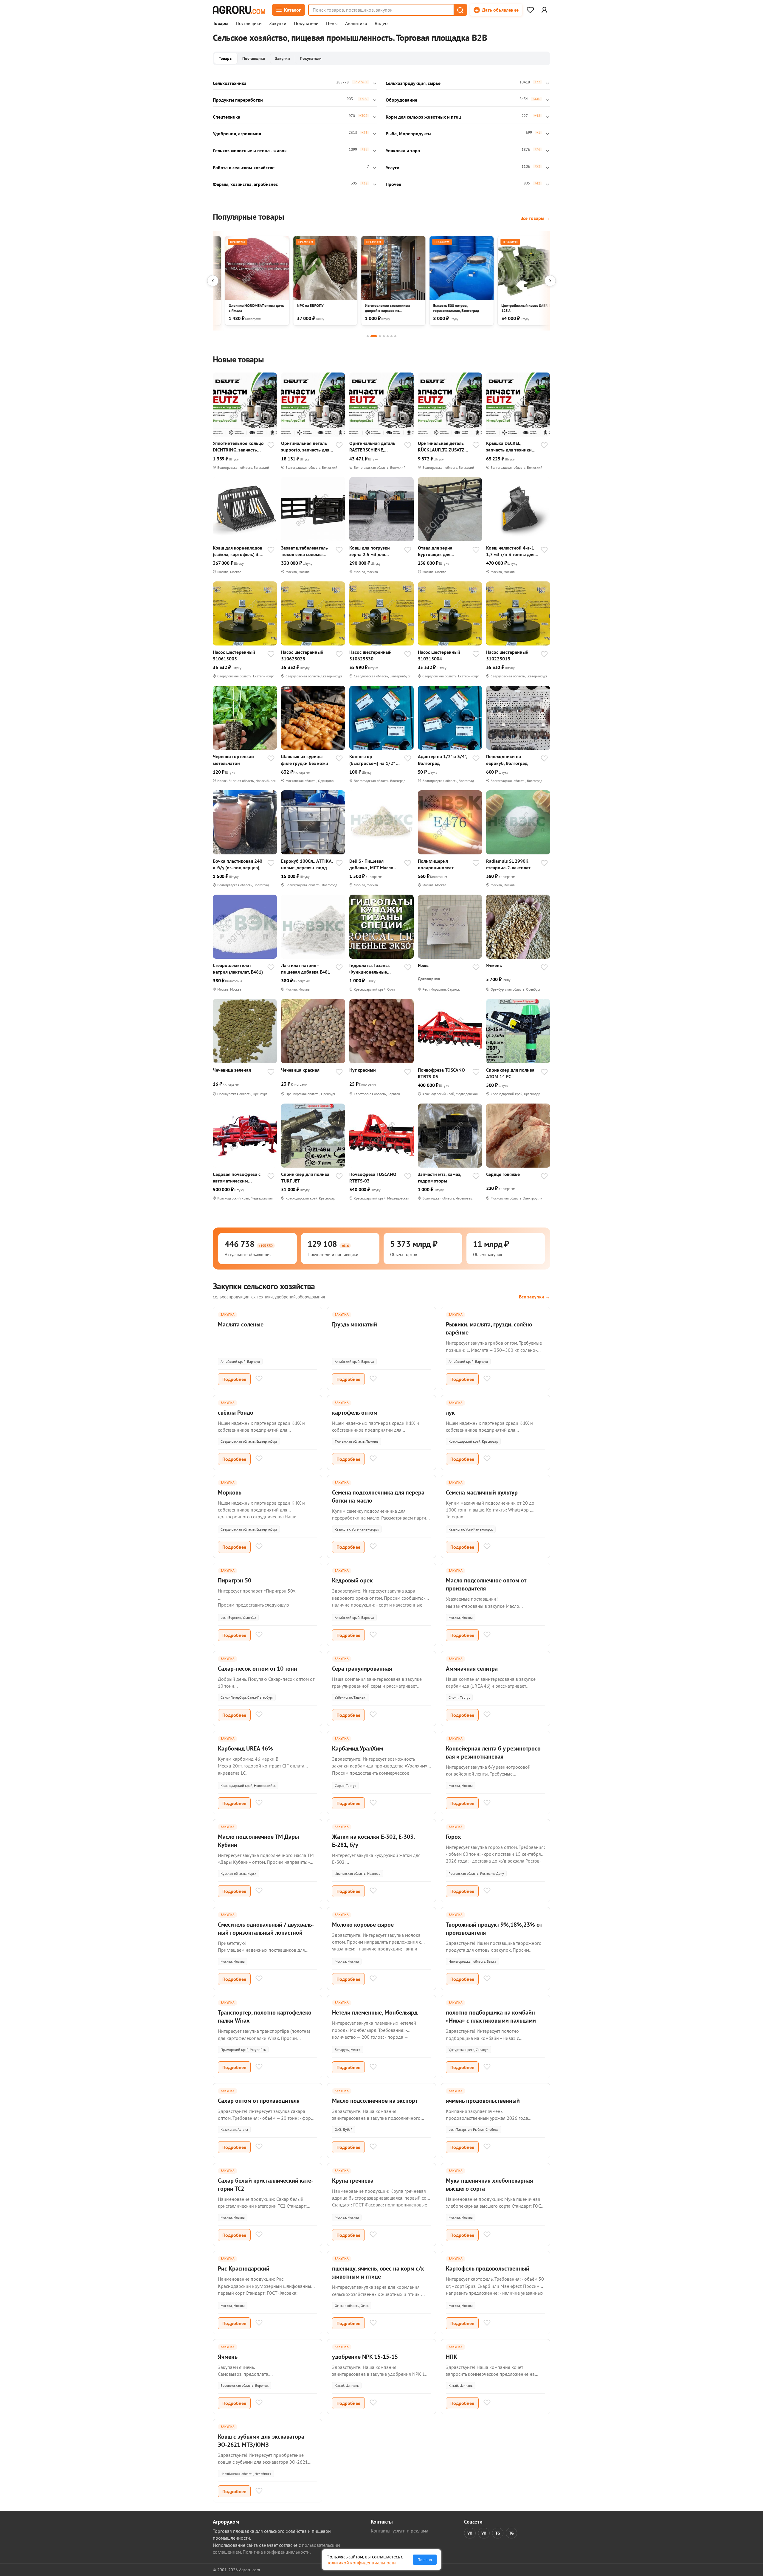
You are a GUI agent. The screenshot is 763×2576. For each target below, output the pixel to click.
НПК (452, 2357)
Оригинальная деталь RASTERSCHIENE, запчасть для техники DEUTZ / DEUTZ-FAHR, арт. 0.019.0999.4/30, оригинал (372, 447)
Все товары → (535, 218)
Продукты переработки (238, 100)
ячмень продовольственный (483, 2101)
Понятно (425, 2560)
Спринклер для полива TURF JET (305, 1177)
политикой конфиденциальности (361, 2563)
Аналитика (356, 24)
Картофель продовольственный (488, 2268)
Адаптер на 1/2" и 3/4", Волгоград (442, 760)
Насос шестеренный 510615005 (234, 655)
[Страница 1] (368, 336)
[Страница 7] (395, 336)
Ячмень (494, 965)
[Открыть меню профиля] (544, 10)
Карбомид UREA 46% (245, 1748)
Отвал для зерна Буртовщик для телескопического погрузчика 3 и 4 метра (443, 551)
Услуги (393, 167)
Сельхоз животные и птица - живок (250, 150)
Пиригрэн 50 (235, 1580)
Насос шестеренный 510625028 (302, 655)
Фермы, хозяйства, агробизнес (245, 184)
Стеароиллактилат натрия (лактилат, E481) (238, 969)
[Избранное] (530, 10)
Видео (381, 24)
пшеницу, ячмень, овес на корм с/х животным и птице (378, 2272)
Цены (332, 24)
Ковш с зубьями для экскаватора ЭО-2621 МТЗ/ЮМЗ (261, 2441)
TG (498, 2533)
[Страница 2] (374, 336)
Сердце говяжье (503, 1174)
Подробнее (234, 1379)
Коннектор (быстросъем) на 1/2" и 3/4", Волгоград (374, 760)
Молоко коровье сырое (363, 1925)
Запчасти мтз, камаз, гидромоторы (439, 1177)
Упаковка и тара (403, 150)
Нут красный (363, 1070)
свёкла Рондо (236, 1413)
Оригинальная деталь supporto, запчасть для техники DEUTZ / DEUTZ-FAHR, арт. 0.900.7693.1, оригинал (307, 447)
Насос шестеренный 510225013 (507, 655)
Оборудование (401, 100)
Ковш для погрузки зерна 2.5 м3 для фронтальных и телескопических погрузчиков (370, 551)
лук (450, 1413)
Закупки (278, 24)
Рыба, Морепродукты (408, 134)
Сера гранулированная (362, 1669)
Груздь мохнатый (355, 1324)
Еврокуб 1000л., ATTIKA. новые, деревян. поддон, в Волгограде (307, 864)
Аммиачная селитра (472, 1669)
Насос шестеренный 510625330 (370, 655)
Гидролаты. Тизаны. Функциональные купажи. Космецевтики (373, 969)
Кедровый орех (352, 1580)
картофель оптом (355, 1413)
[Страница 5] (388, 336)
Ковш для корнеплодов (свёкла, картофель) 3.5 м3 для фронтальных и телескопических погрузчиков (238, 551)
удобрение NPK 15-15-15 (365, 2357)
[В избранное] (271, 446)
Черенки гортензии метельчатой (233, 760)
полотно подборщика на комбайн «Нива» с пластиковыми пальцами (491, 2016)
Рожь (423, 965)
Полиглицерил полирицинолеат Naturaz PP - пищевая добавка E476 (440, 864)
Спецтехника (227, 117)
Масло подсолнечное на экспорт (375, 2101)
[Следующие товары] (550, 281)
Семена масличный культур (482, 1492)
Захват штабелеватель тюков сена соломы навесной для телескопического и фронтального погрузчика (304, 551)
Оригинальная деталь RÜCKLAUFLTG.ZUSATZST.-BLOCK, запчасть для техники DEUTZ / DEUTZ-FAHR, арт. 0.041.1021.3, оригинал (444, 447)
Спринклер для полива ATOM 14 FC (510, 1073)
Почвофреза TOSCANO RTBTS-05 (441, 1073)
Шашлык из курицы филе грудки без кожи (305, 760)
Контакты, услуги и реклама (400, 2531)
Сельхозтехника (230, 83)
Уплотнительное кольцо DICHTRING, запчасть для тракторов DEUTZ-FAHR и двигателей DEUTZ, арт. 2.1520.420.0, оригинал (238, 447)
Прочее (393, 184)
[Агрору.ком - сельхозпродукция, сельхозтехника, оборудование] (239, 10)
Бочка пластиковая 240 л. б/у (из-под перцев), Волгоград (238, 864)
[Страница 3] (380, 336)
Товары (221, 24)
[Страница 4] (384, 336)
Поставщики (249, 24)
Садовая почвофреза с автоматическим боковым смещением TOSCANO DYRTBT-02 (237, 1178)
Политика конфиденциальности (276, 2552)
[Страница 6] (391, 336)
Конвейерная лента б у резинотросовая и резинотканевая (494, 1752)
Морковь (230, 1492)
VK (470, 2533)
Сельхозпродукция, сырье (413, 83)
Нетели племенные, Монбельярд (375, 2012)
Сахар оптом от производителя (259, 2101)
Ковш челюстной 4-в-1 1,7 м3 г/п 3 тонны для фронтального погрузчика (510, 551)
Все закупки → (535, 1297)
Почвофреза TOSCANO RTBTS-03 (373, 1177)
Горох (453, 1837)
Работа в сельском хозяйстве (244, 167)
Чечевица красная (300, 1070)
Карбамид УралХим (358, 1748)
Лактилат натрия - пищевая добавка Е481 (306, 969)
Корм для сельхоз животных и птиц (423, 117)
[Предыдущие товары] (213, 281)
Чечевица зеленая (232, 1070)
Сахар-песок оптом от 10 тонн (258, 1669)
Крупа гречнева (353, 2181)
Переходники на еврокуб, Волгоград (507, 760)
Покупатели (306, 24)
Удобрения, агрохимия (237, 134)
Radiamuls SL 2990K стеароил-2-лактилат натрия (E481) (508, 864)
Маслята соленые (241, 1324)
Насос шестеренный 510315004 (439, 655)
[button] (460, 10)
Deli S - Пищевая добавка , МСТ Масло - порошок (373, 864)
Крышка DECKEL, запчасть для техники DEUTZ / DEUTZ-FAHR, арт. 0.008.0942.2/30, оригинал (509, 447)
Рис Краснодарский (244, 2268)
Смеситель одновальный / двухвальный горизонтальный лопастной (266, 1929)
